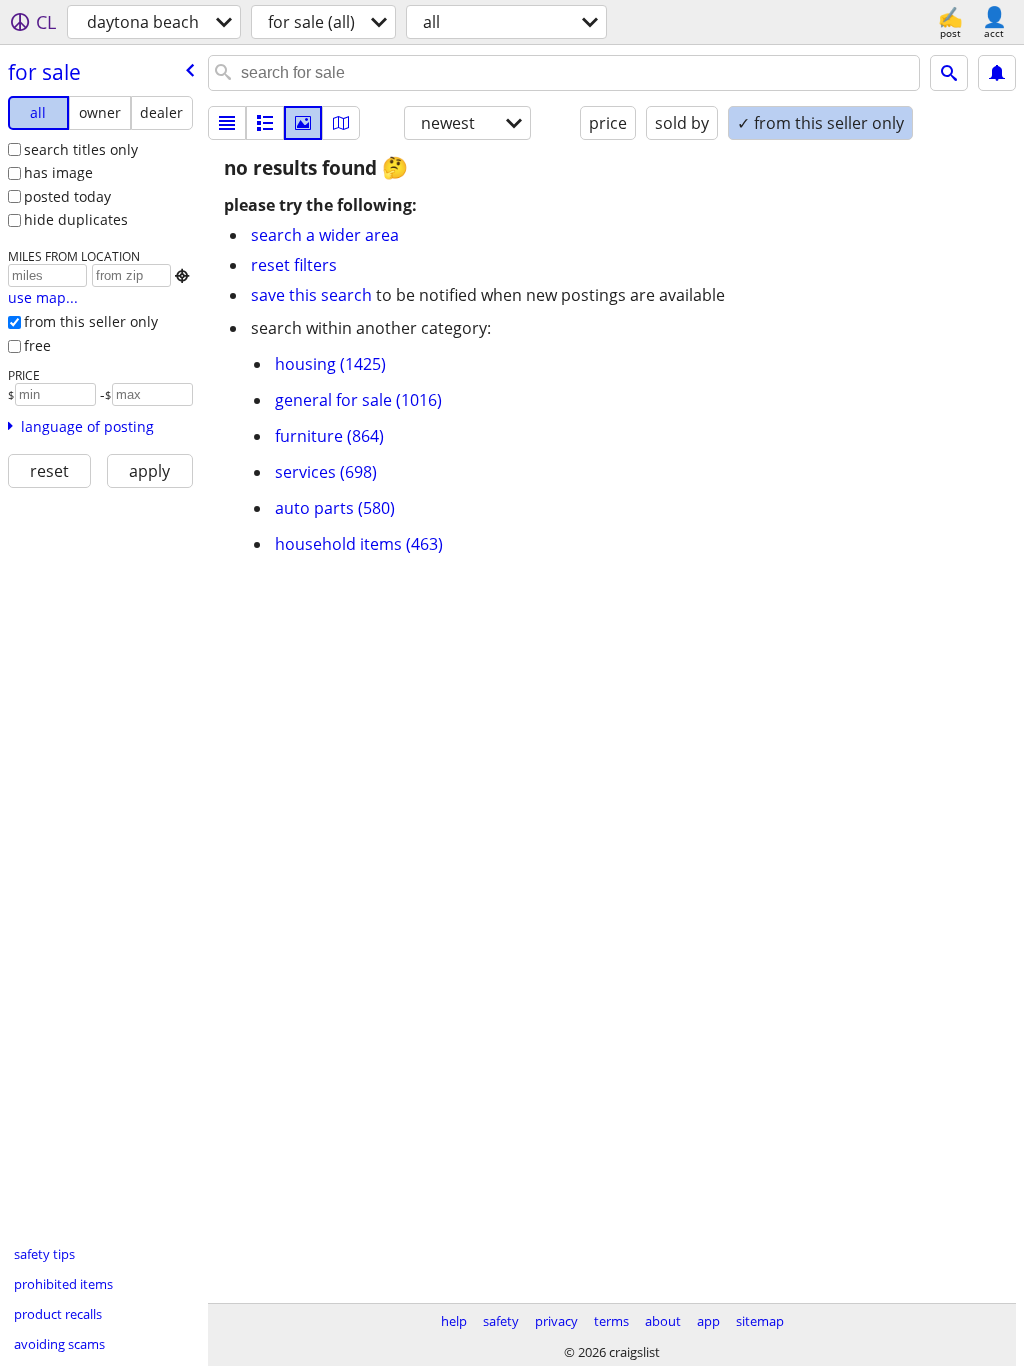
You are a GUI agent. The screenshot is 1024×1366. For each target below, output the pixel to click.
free (37, 345)
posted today (67, 196)
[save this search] (997, 73)
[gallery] (303, 123)
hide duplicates (76, 219)
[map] (341, 123)
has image (58, 172)
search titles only (81, 149)
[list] (227, 123)
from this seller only (91, 321)
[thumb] (265, 123)
